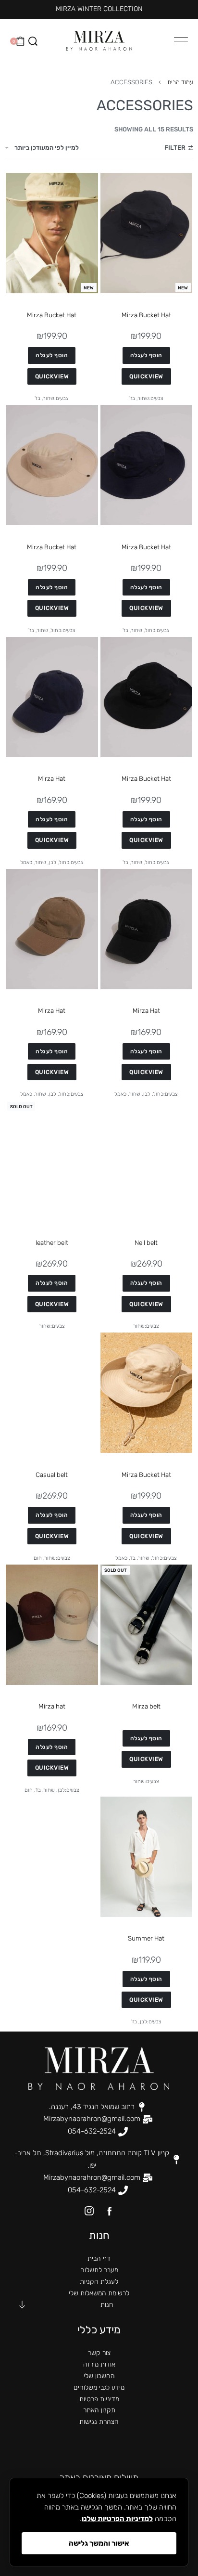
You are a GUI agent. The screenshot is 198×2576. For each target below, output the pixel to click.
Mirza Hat (52, 778)
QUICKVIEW (146, 376)
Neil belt (146, 1243)
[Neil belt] (147, 1161)
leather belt (52, 1243)
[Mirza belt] (147, 1625)
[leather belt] (52, 1161)
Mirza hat (52, 1706)
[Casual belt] (52, 1393)
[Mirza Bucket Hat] (147, 233)
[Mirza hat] (52, 1625)
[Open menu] (181, 41)
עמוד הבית (180, 82)
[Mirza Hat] (52, 697)
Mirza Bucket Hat (146, 315)
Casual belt (52, 1475)
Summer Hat (146, 1938)
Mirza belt (146, 1706)
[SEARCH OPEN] (33, 41)
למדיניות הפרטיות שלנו (117, 2519)
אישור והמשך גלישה (99, 2543)
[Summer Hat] (147, 1857)
